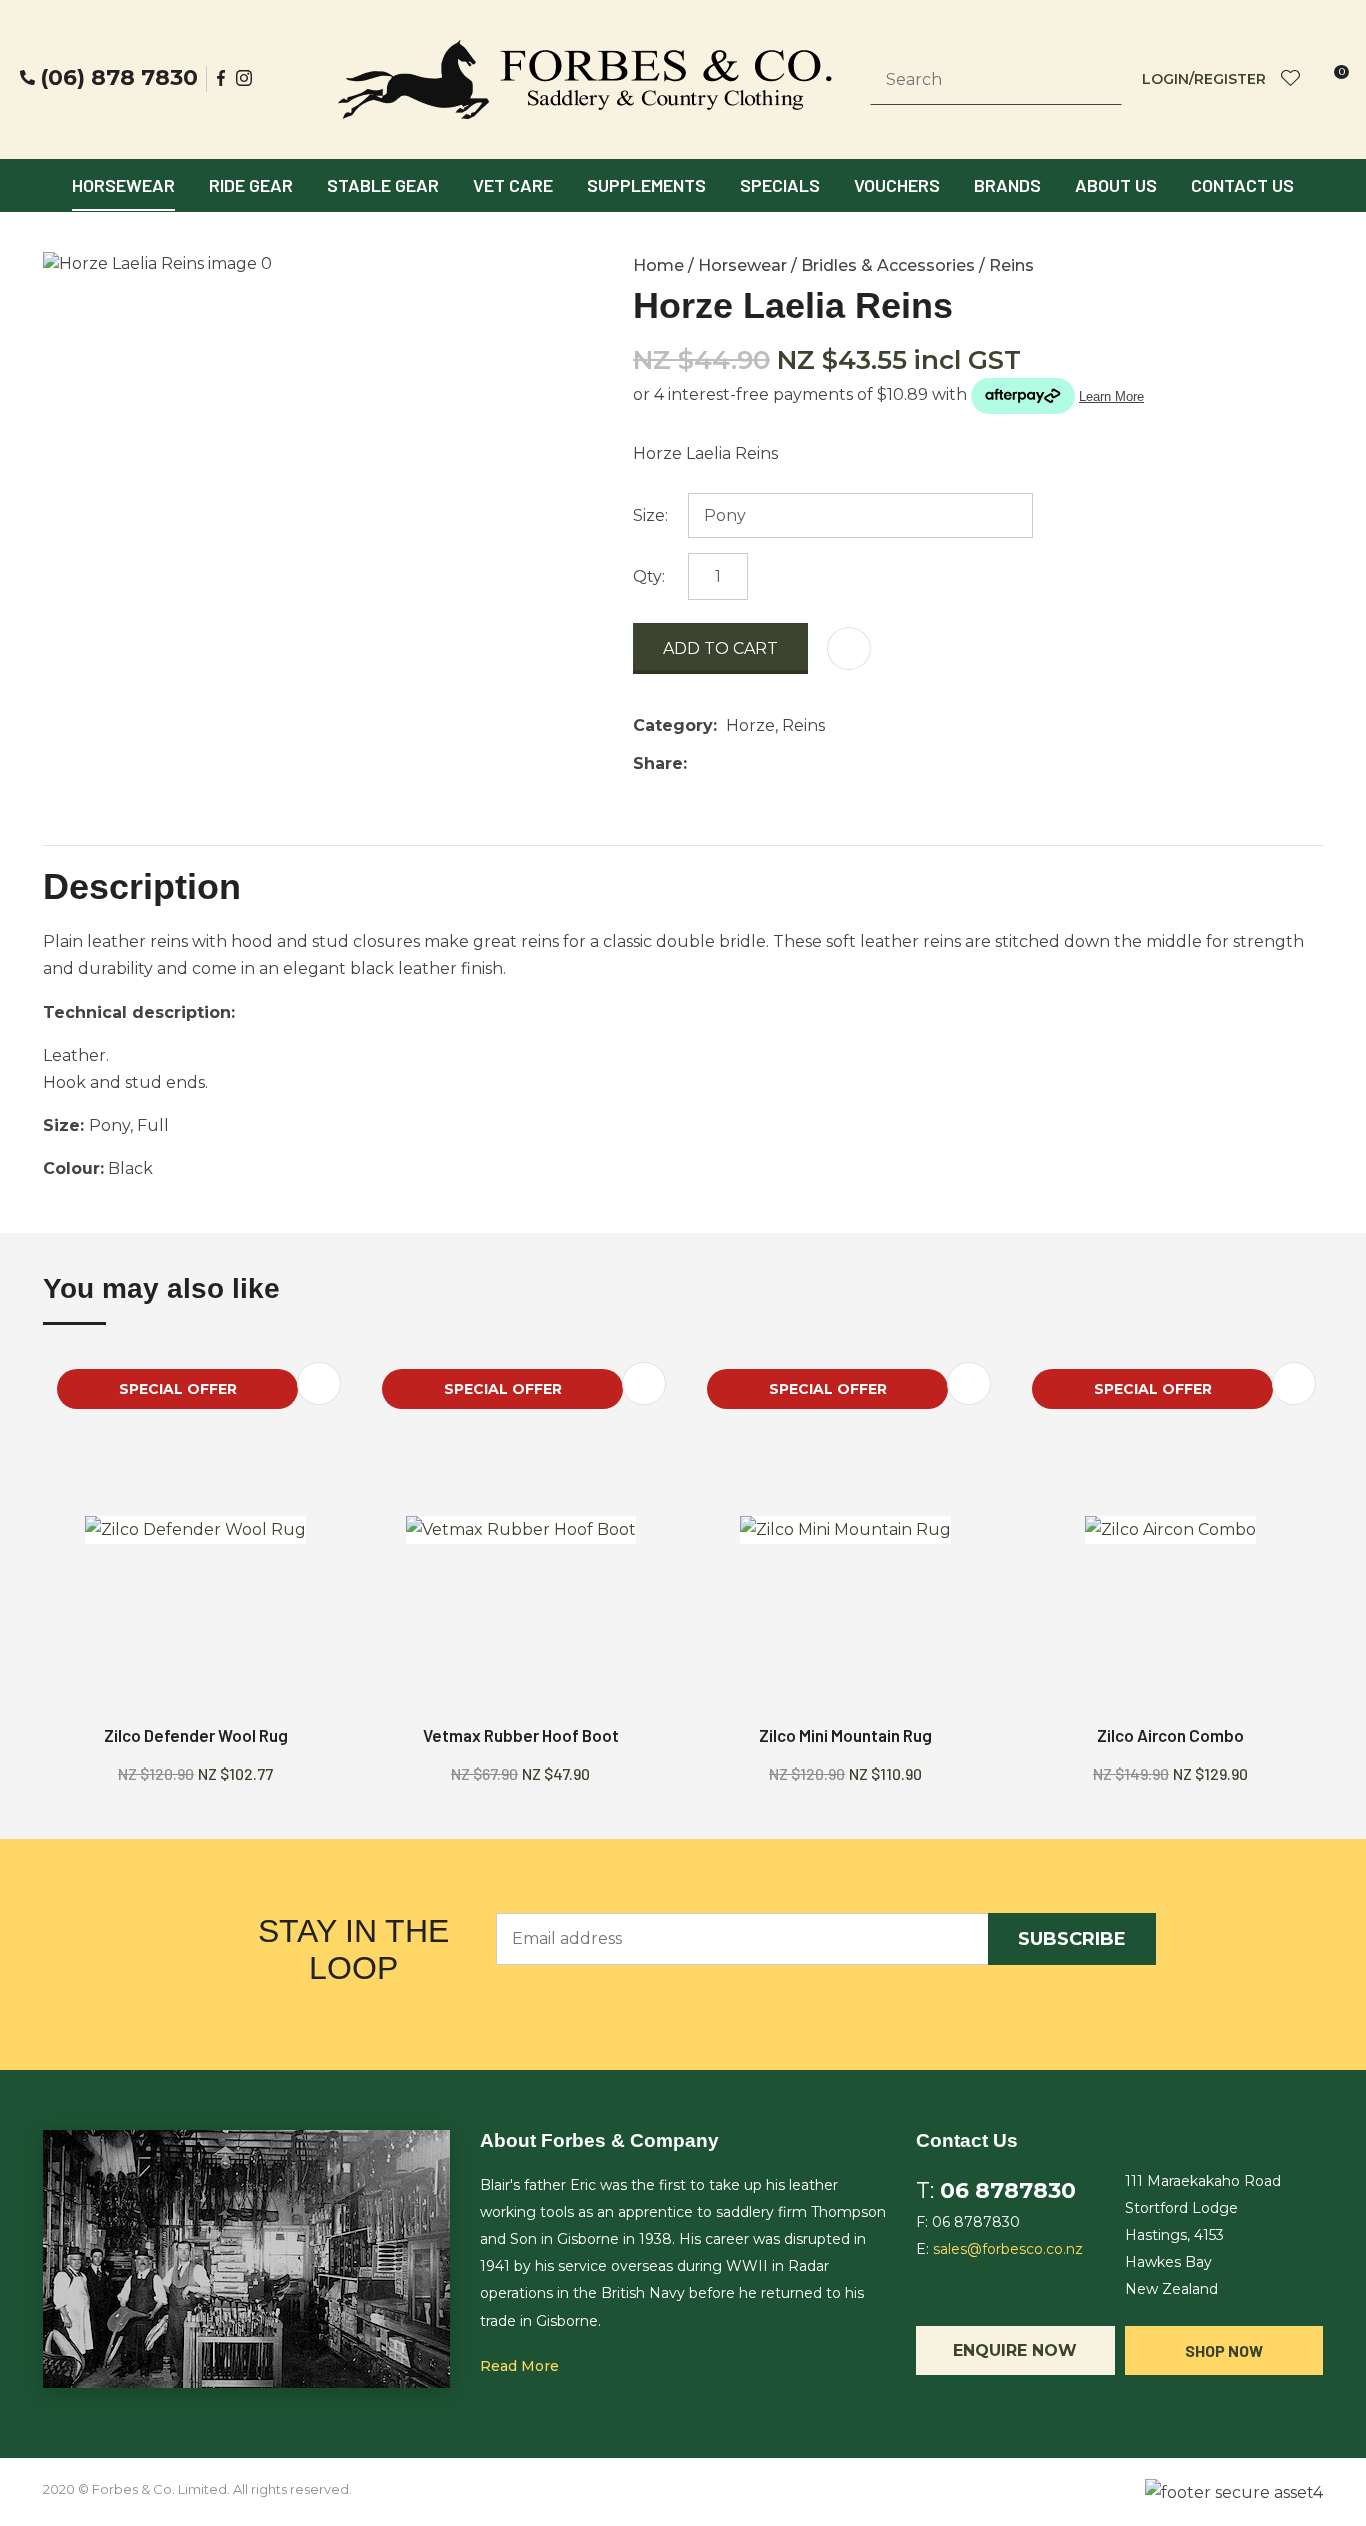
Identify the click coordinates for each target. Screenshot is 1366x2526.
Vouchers (897, 185)
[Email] (757, 763)
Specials (780, 185)
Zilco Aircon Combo (1170, 1735)
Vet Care (513, 185)
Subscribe (1072, 1939)
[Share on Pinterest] (788, 764)
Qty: (649, 576)
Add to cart (720, 648)
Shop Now (1224, 2350)
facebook (222, 78)
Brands (1007, 185)
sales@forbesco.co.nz (1008, 2249)
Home (658, 265)
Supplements (646, 185)
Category (673, 725)
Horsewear (123, 185)
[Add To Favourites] (849, 648)
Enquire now (1015, 2350)
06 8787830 (1008, 2190)
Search (1098, 80)
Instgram (246, 78)
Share (658, 763)
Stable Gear (383, 185)
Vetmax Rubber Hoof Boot (521, 1735)
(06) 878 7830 (119, 78)
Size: (650, 515)
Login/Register (1204, 79)
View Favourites (1291, 79)
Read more (519, 2366)
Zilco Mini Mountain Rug (845, 1735)
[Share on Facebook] (699, 763)
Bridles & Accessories (888, 265)
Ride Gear (251, 185)
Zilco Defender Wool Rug (196, 1735)
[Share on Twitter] (726, 764)
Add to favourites (319, 1383)
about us (1116, 185)
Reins (1011, 265)
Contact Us (1242, 185)
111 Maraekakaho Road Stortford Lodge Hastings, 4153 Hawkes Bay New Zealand (1203, 2235)
